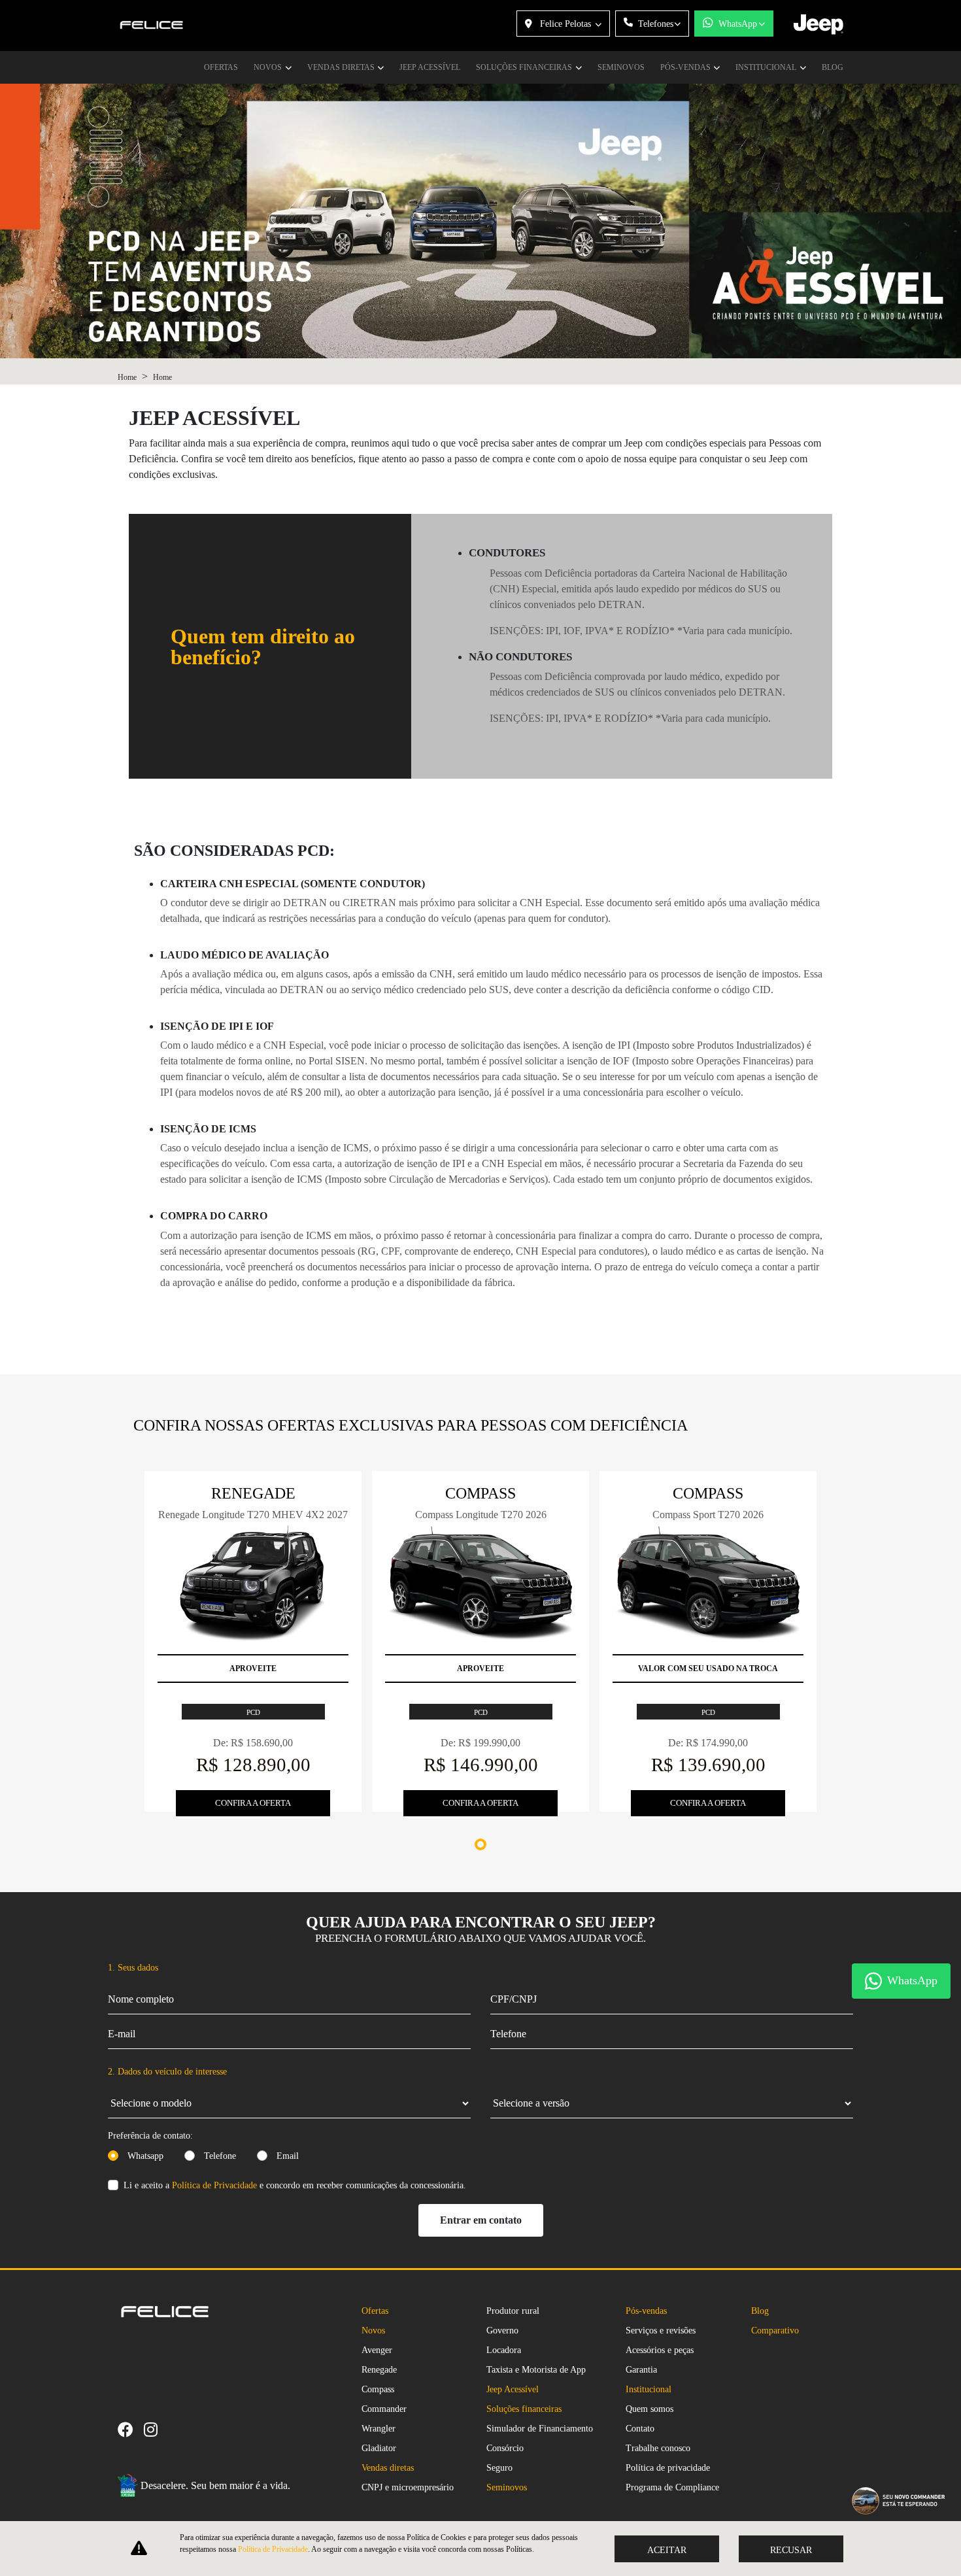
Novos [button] (269, 67)
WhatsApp (738, 24)
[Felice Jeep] (152, 26)
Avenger (377, 2350)
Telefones (656, 24)
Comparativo (775, 2330)
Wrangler (379, 2429)
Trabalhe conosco (658, 2448)
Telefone (220, 2156)
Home (127, 377)
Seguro (499, 2468)
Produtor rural (513, 2311)
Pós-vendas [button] (686, 67)
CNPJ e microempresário (408, 2487)
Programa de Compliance (672, 2487)
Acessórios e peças (660, 2350)
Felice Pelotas (565, 24)
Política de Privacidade (214, 2185)
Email (288, 2156)
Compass (378, 2389)
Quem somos (649, 2409)
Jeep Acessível (430, 67)
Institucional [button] (767, 67)
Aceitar (667, 2550)
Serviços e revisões (661, 2330)
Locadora (504, 2350)
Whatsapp (145, 2156)
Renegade (379, 2370)
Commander (384, 2409)
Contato (640, 2429)
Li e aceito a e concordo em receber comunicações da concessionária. (295, 2185)
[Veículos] (173, 2429)
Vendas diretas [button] (342, 67)
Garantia (641, 2370)
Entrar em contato (481, 2220)
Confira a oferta (253, 1803)
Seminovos (621, 67)
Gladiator (379, 2448)
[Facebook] (131, 2429)
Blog (833, 67)
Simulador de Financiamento (540, 2429)
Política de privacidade (668, 2468)
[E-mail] (184, 2429)
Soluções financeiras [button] (525, 67)
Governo (502, 2330)
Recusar (791, 2550)
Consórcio (505, 2448)
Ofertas (221, 67)
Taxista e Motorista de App (536, 2370)
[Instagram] (156, 2429)
